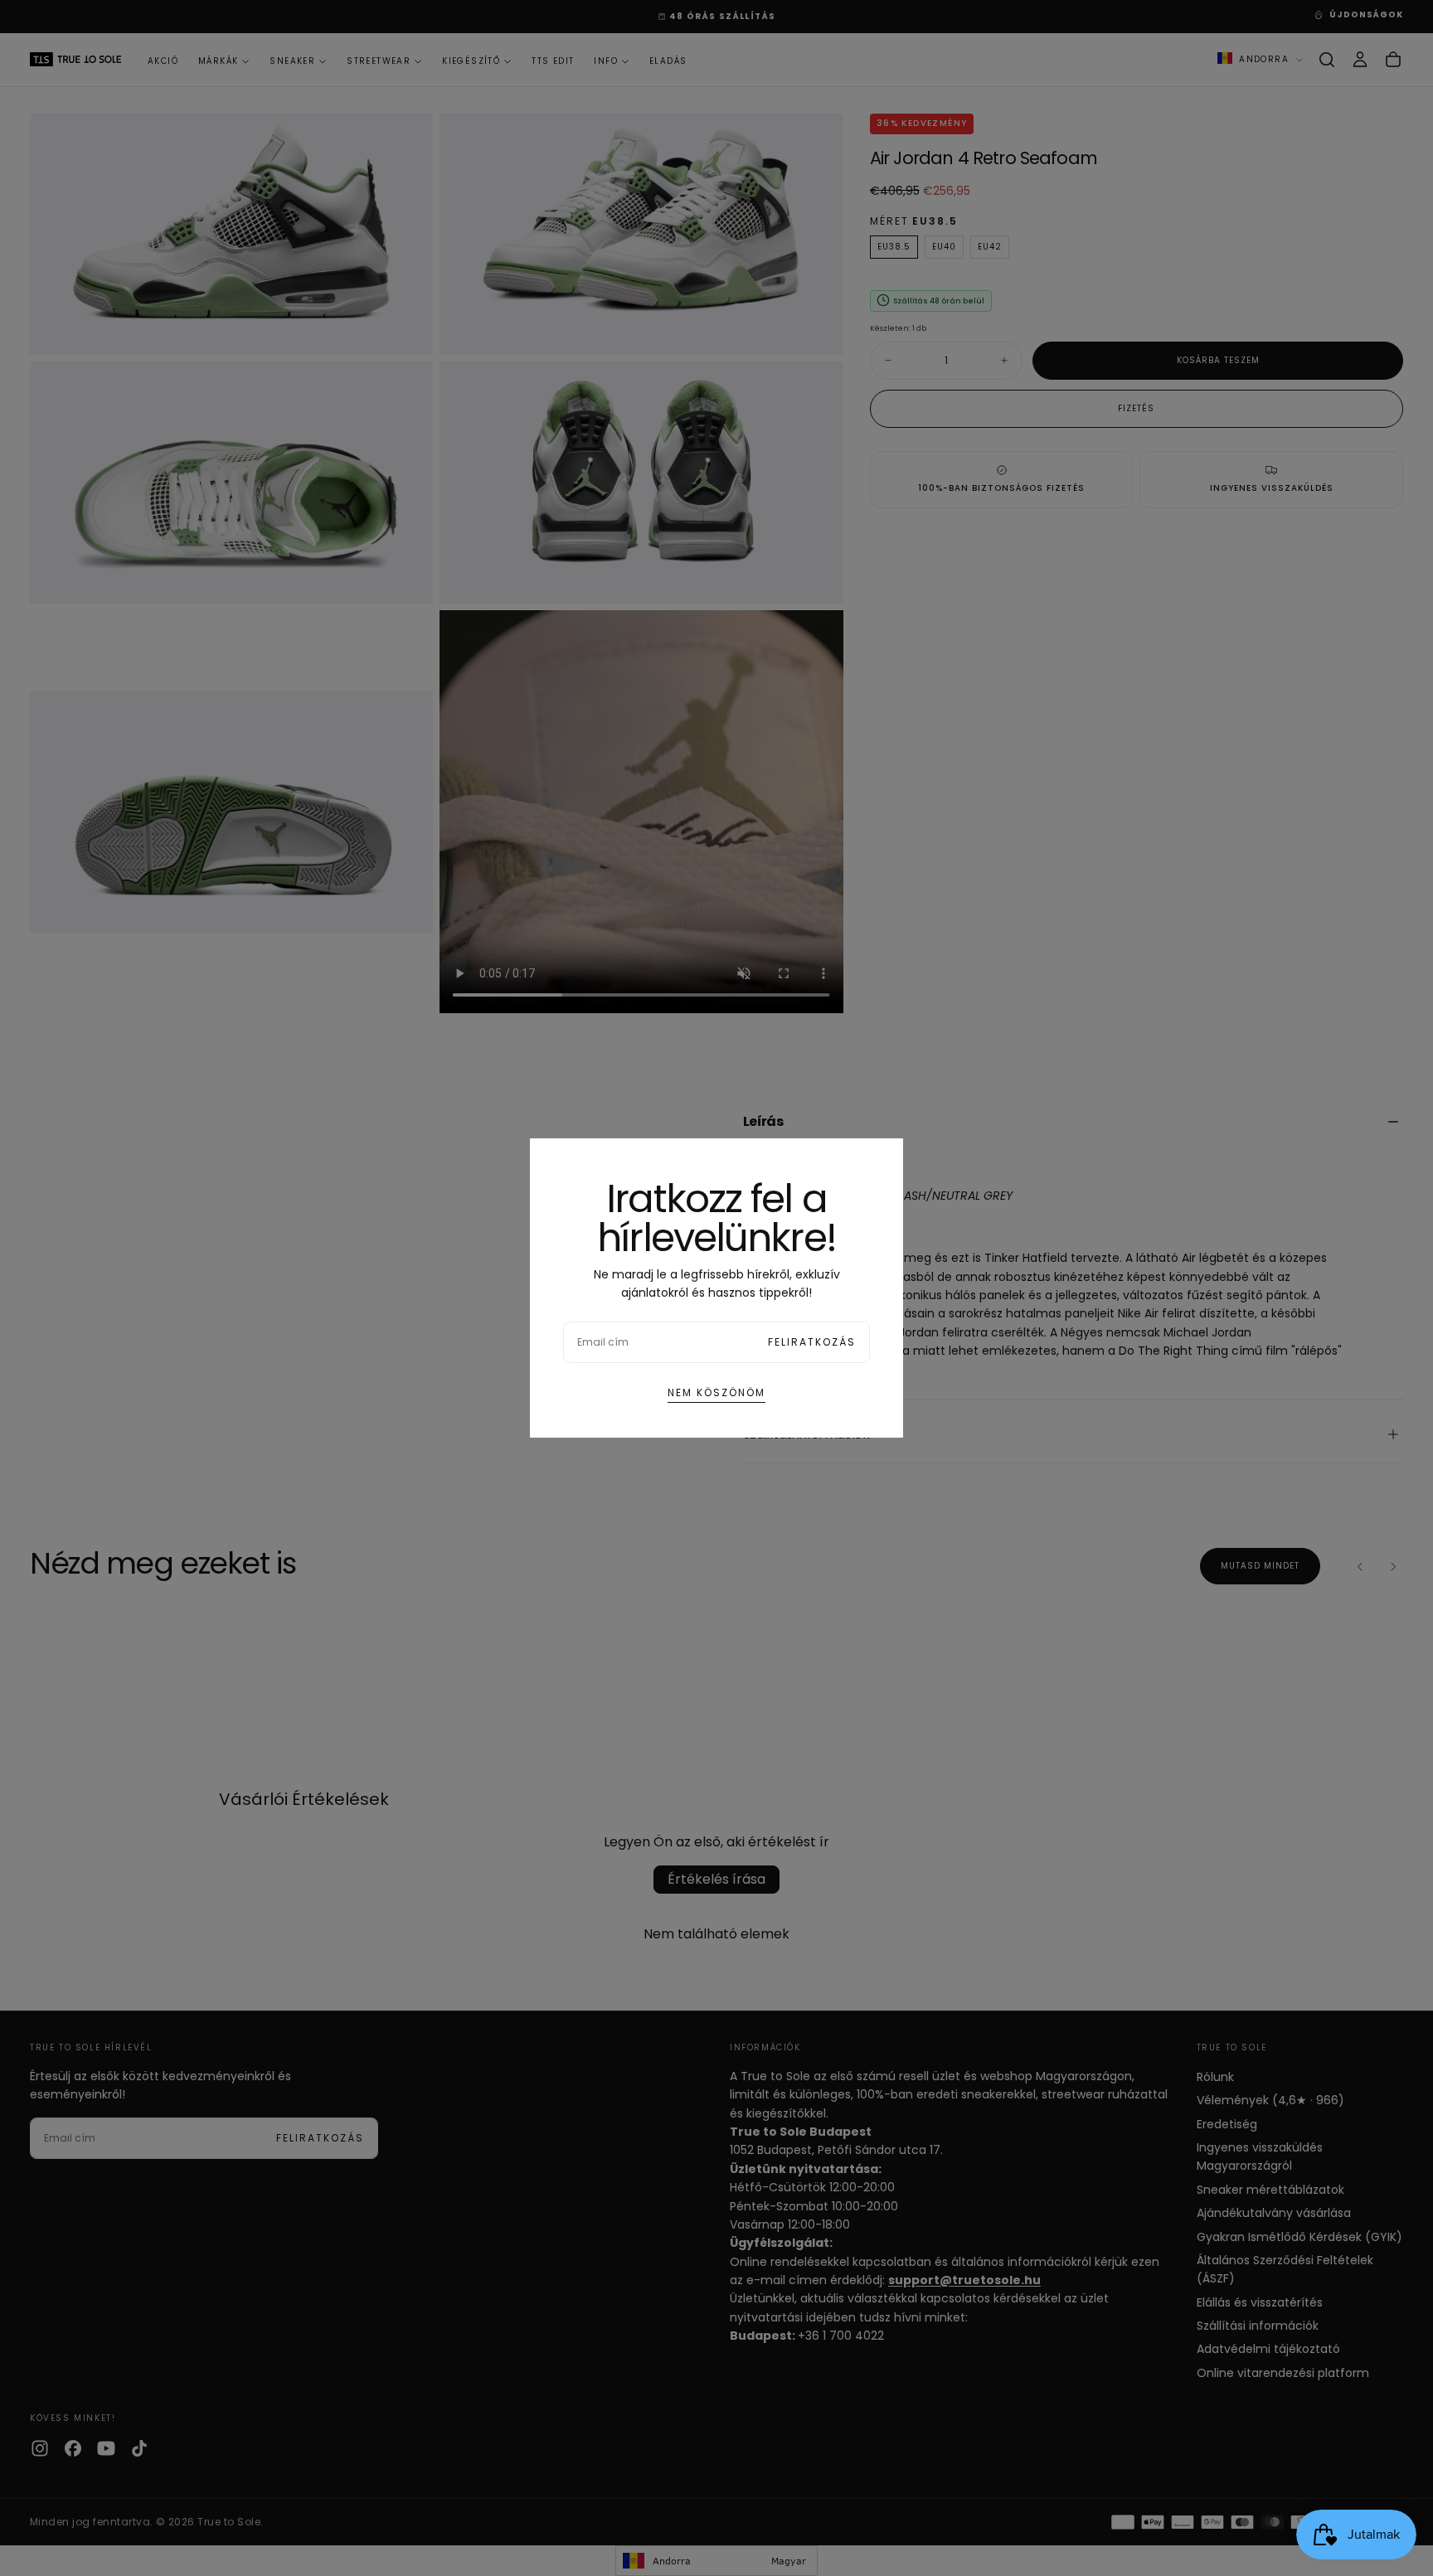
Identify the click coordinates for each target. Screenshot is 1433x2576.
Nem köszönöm (716, 1392)
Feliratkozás (812, 1342)
